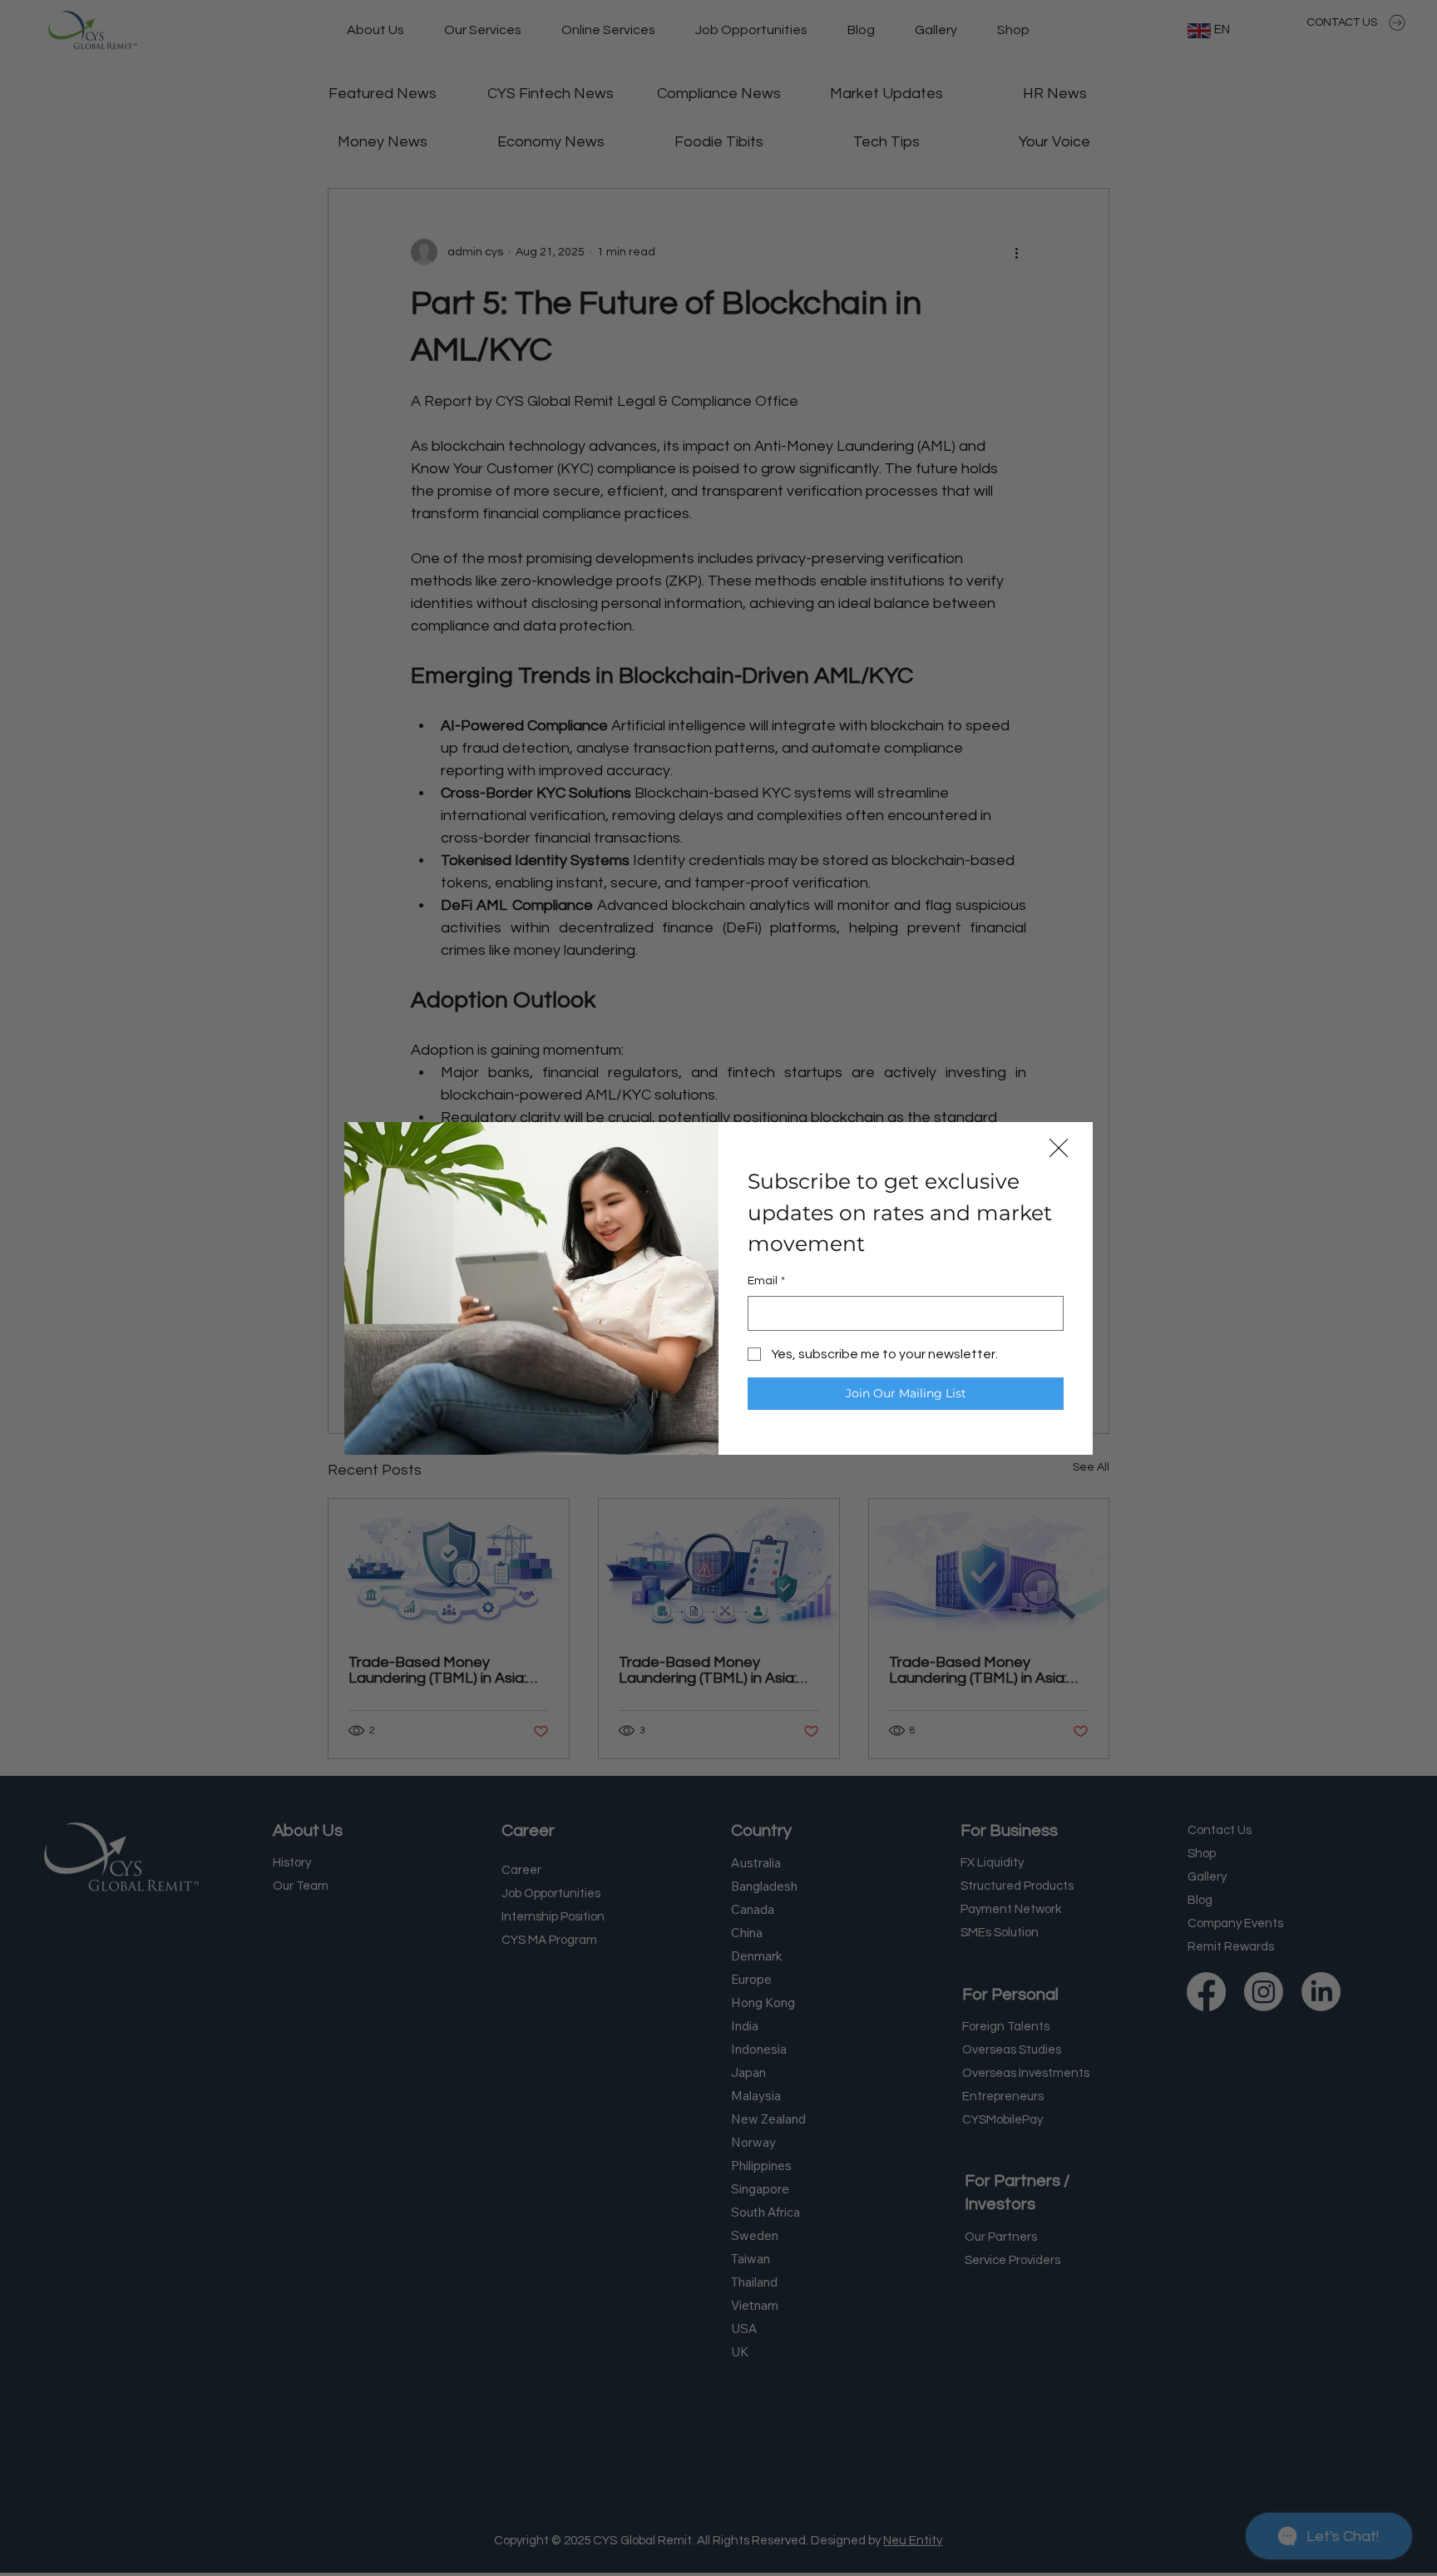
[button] (1059, 1149)
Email (766, 1281)
